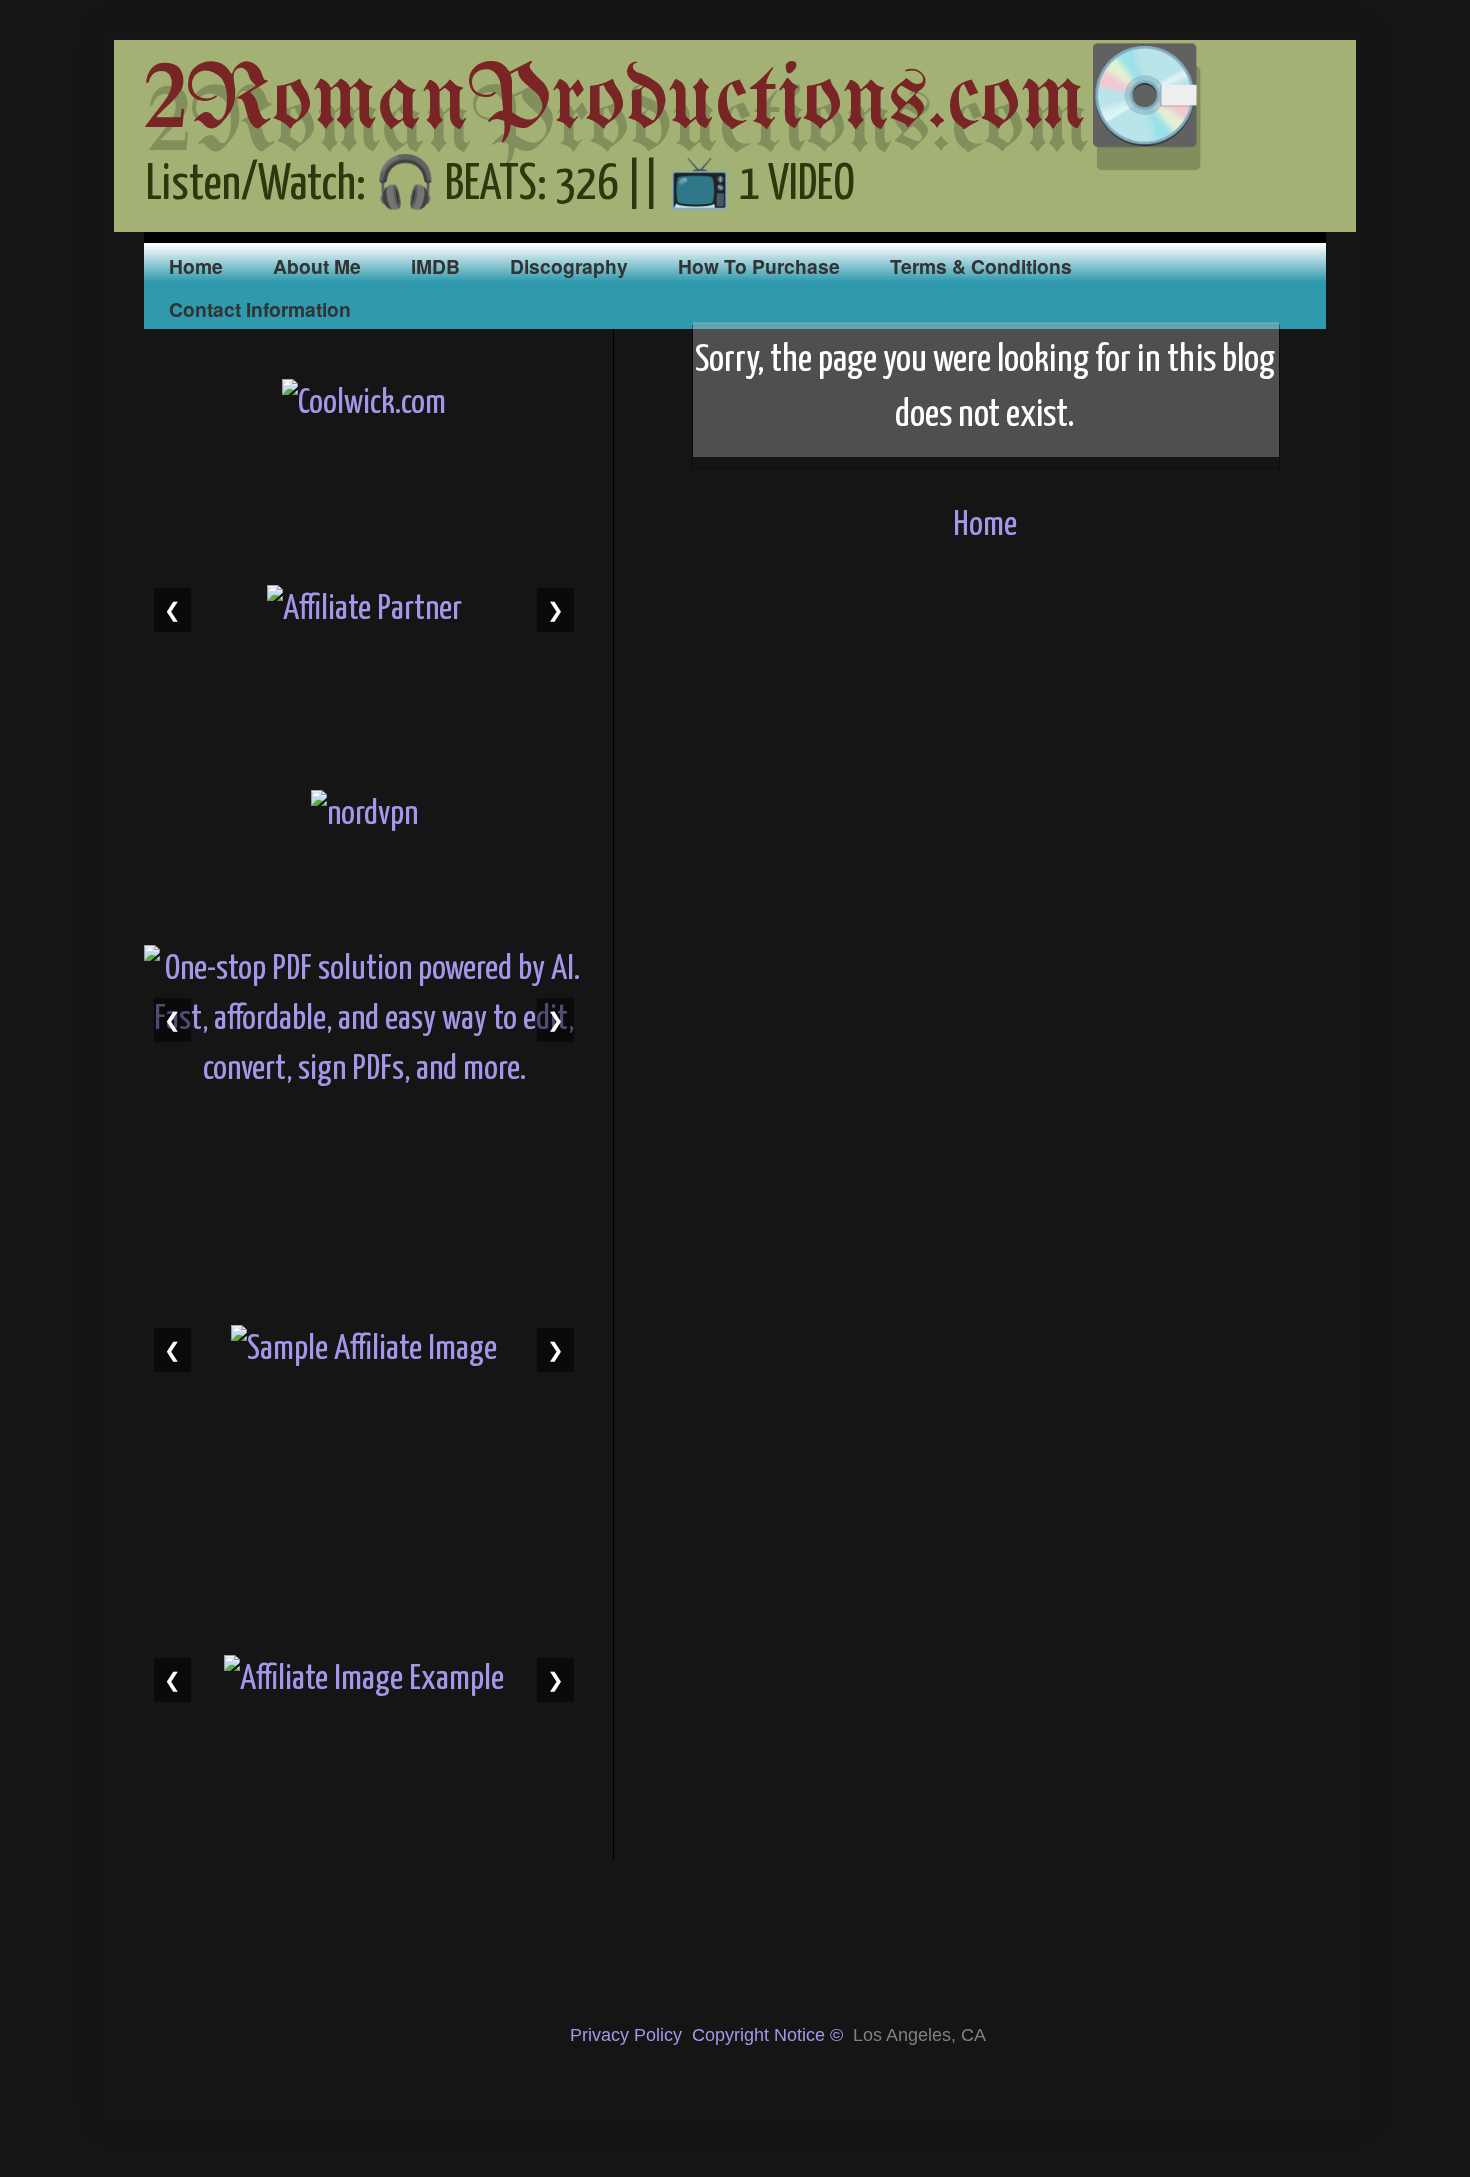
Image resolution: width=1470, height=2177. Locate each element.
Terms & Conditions (981, 266)
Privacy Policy (626, 2035)
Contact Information (260, 309)
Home (196, 266)
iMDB (435, 266)
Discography (569, 266)
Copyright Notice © (767, 2035)
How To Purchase (759, 266)
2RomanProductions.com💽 (673, 102)
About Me (317, 266)
